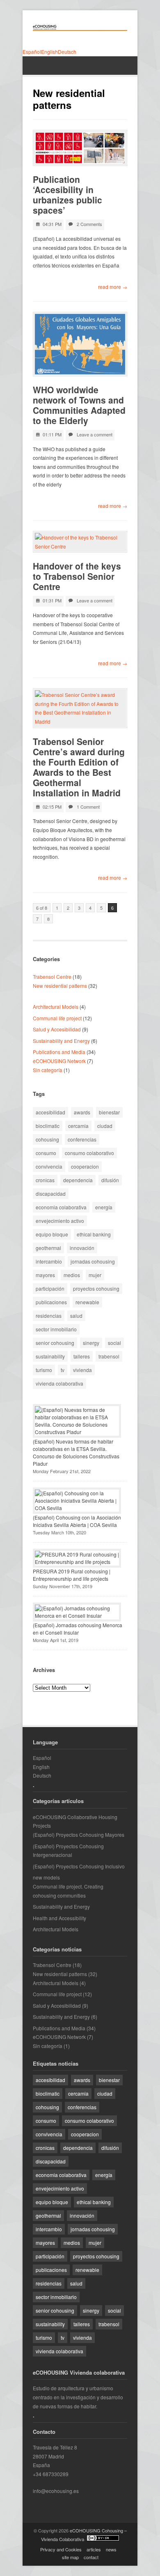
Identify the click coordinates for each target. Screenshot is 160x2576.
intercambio (49, 1261)
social (114, 1343)
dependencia (78, 1180)
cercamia (78, 1126)
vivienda (82, 1370)
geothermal (48, 1248)
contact (91, 2557)
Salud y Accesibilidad (57, 1029)
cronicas (45, 1180)
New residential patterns (60, 986)
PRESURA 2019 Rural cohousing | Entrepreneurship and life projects (72, 1575)
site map (70, 2557)
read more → (113, 287)
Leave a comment (95, 434)
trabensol (109, 1356)
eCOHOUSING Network (59, 1061)
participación (50, 1288)
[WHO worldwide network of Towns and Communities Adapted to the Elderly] (80, 344)
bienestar (109, 1112)
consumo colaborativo (89, 1153)
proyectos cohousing (96, 1288)
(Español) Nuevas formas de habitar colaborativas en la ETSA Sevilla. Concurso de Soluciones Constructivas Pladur (76, 1452)
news (111, 2549)
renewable (87, 1302)
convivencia (49, 1166)
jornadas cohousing (93, 1261)
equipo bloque (52, 1234)
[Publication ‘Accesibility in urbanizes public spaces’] (80, 148)
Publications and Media (59, 1052)
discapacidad (51, 1193)
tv (63, 1370)
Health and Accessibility (59, 1918)
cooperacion (85, 1166)
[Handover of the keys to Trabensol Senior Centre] (80, 542)
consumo (46, 1153)
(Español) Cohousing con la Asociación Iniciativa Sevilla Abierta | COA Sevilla (77, 1521)
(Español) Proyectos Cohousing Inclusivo (79, 1866)
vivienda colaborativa (59, 1383)
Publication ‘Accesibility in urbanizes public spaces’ (67, 195)
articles (94, 2549)
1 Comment (88, 807)
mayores (45, 1275)
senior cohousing (55, 1343)
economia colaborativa (61, 1207)
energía (104, 1207)
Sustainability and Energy (61, 1041)
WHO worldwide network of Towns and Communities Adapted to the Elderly (79, 405)
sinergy (91, 1343)
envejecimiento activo (60, 1221)
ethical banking (94, 1234)
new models (46, 1877)
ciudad (105, 1126)
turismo (44, 1370)
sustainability (50, 1356)
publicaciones (51, 1302)
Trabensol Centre (52, 977)
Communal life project (57, 1018)
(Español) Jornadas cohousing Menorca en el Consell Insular (78, 1629)
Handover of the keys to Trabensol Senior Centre (77, 576)
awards (82, 1112)
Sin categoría (48, 1070)
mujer (95, 1275)
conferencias (82, 1139)
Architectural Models (56, 1007)
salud (76, 1316)
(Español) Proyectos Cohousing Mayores (79, 1835)
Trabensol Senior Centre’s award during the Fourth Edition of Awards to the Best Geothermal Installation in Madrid (79, 767)
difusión (110, 1180)
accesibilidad (50, 1112)
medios (72, 1275)
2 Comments (89, 224)
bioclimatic (48, 1126)
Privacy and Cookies (61, 2549)
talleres (82, 1356)
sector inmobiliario (56, 1329)
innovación (82, 1248)
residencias (49, 1316)
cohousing (47, 1139)
